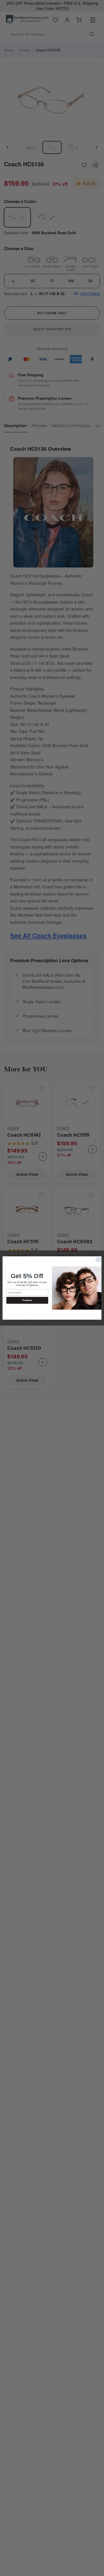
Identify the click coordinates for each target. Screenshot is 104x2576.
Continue (27, 1300)
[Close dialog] (98, 1260)
